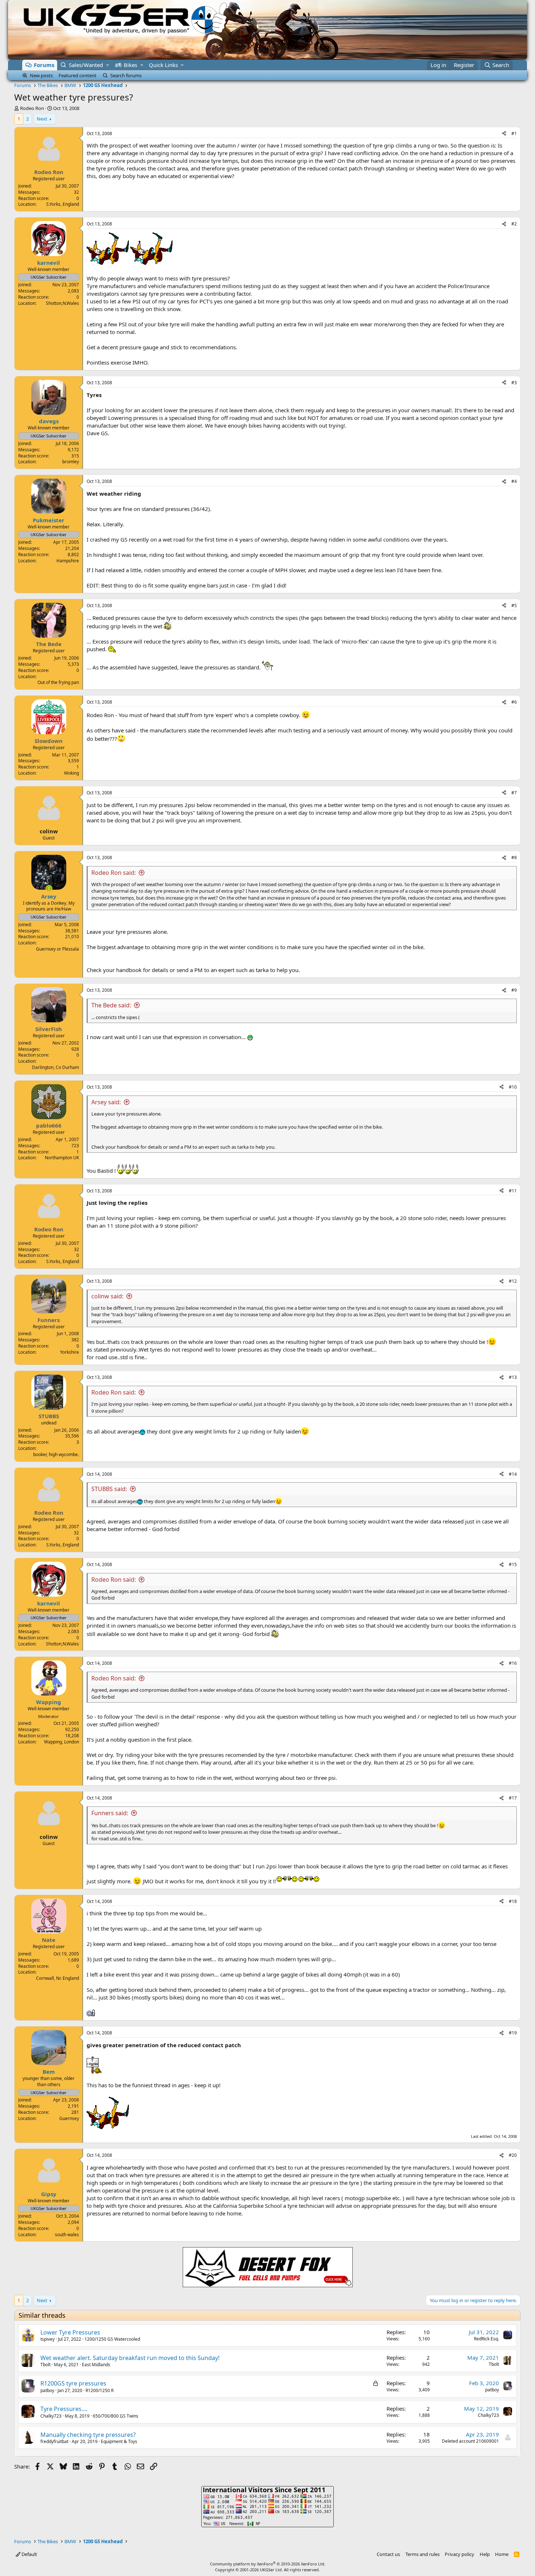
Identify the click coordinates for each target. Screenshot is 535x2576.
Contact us (388, 2554)
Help (485, 2554)
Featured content (78, 75)
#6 (514, 702)
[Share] (504, 134)
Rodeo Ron (32, 108)
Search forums (126, 75)
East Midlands (96, 2365)
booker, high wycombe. (56, 1454)
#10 (513, 1087)
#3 (514, 383)
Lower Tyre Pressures (70, 2332)
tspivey (47, 2339)
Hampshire (68, 561)
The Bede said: (111, 1005)
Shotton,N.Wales (62, 303)
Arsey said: (106, 1102)
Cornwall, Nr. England (58, 1978)
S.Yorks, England (63, 204)
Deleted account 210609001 (470, 2441)
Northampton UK (62, 1158)
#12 (513, 1281)
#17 (513, 1798)
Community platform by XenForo (268, 2564)
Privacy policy (459, 2554)
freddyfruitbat (54, 2441)
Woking (72, 773)
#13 (513, 1377)
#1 (514, 133)
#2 (514, 224)
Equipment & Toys (119, 2441)
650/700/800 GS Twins (116, 2416)
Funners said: (110, 1813)
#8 (514, 858)
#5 (514, 605)
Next (42, 119)
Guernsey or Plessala (58, 949)
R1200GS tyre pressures (73, 2383)
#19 (513, 2033)
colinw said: (107, 1296)
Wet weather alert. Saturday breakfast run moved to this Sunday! (130, 2358)
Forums (44, 65)
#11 (513, 1191)
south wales (67, 2235)
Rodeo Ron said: (114, 873)
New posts (41, 75)
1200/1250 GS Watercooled (112, 2339)
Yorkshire (70, 1352)
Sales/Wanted (86, 65)
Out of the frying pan (58, 682)
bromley (71, 462)
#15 (513, 1564)
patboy (47, 2390)
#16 (513, 1663)
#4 (514, 481)
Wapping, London (62, 1742)
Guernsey (69, 2118)
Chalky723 (51, 2416)
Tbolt (45, 2365)
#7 (514, 793)
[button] (108, 65)
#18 (513, 1901)
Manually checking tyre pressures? (88, 2435)
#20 (513, 2155)
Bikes (130, 65)
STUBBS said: (109, 1489)
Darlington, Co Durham (56, 1067)
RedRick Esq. (486, 2339)
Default (29, 2554)
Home (502, 2554)
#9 (514, 990)
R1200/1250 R (100, 2390)
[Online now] (49, 888)
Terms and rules (423, 2554)
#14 (513, 1474)
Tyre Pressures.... (64, 2409)
